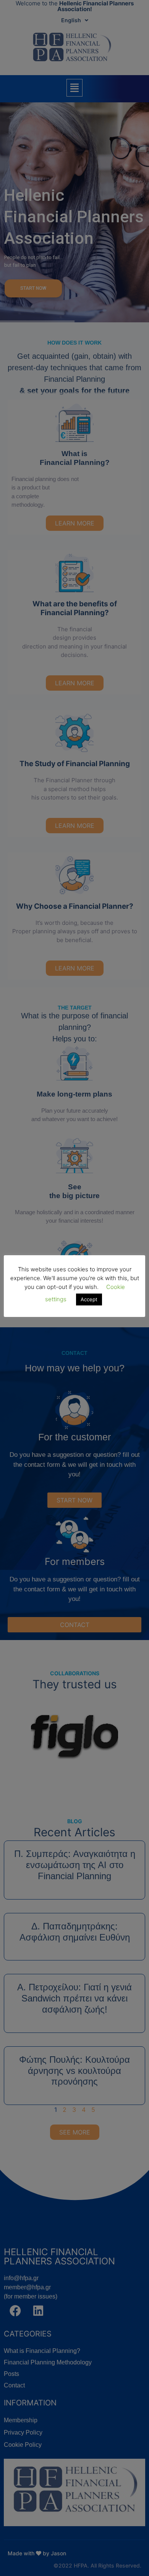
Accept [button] (89, 1299)
